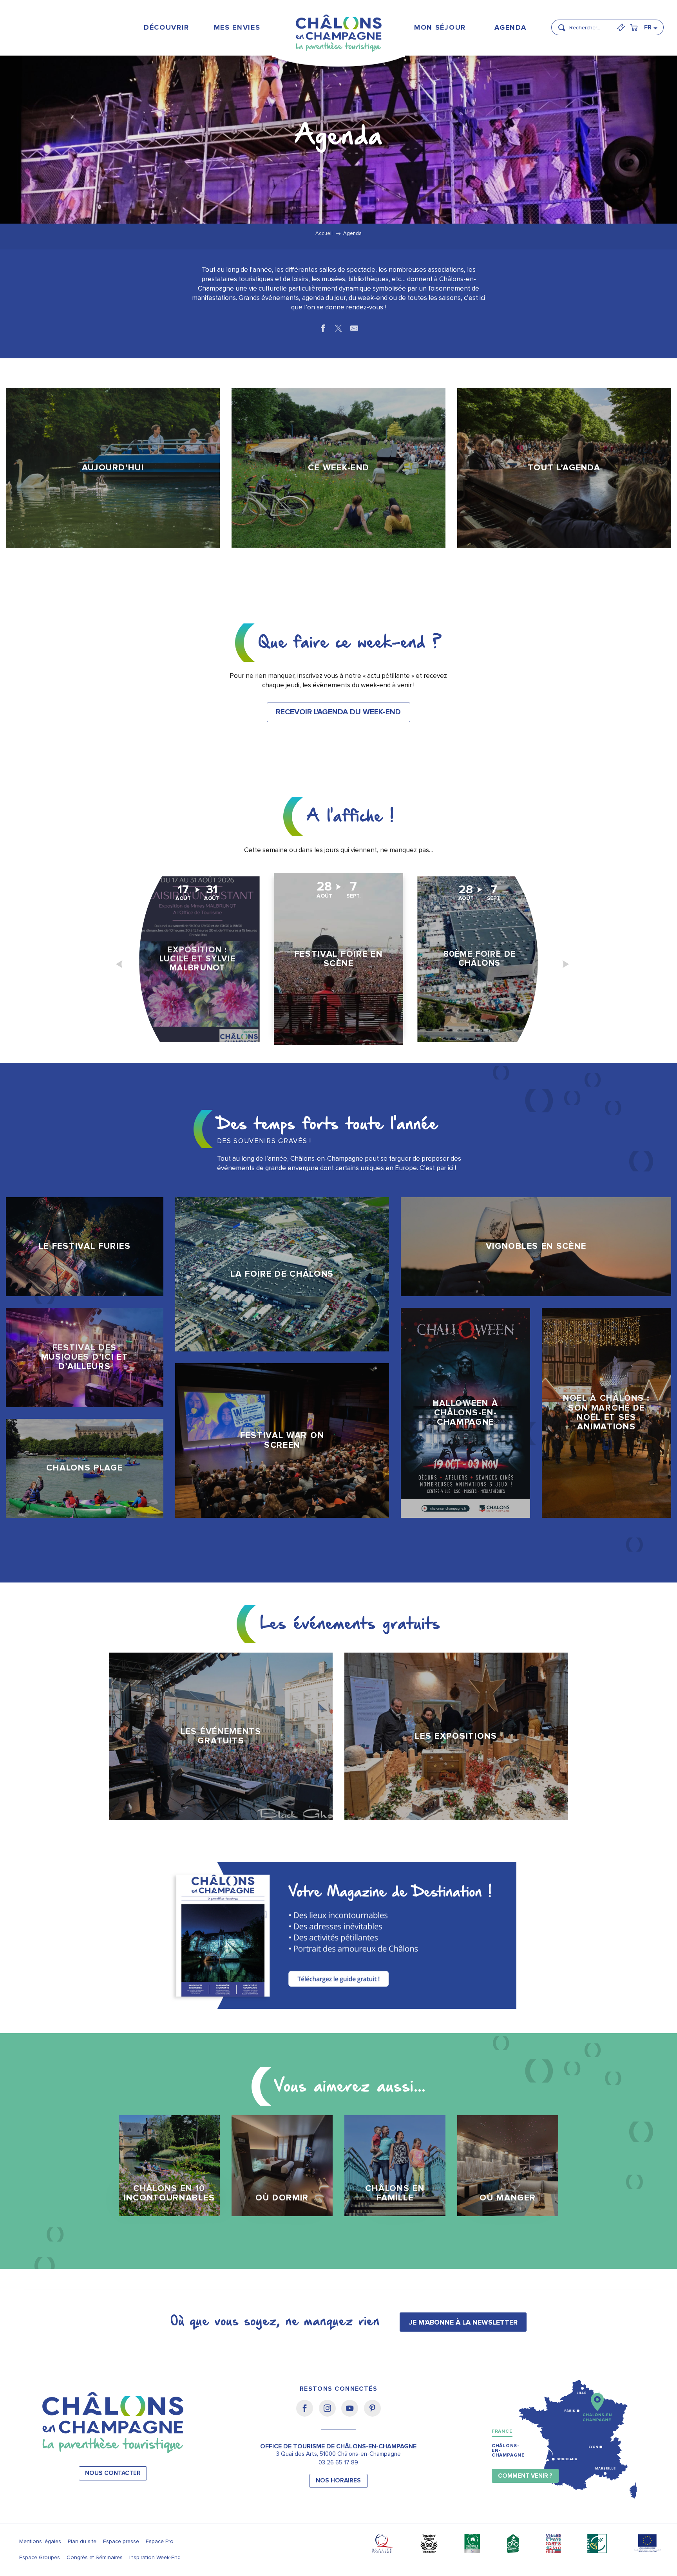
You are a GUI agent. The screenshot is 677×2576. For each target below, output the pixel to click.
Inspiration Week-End (155, 2557)
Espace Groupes (40, 2557)
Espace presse (121, 2541)
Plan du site (82, 2541)
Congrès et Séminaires (95, 2557)
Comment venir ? (525, 2476)
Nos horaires (338, 2481)
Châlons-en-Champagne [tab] (508, 2450)
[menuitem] (166, 27)
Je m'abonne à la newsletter (463, 2322)
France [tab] (502, 2431)
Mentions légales (40, 2541)
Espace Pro (160, 2541)
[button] (587, 24)
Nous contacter (113, 2473)
